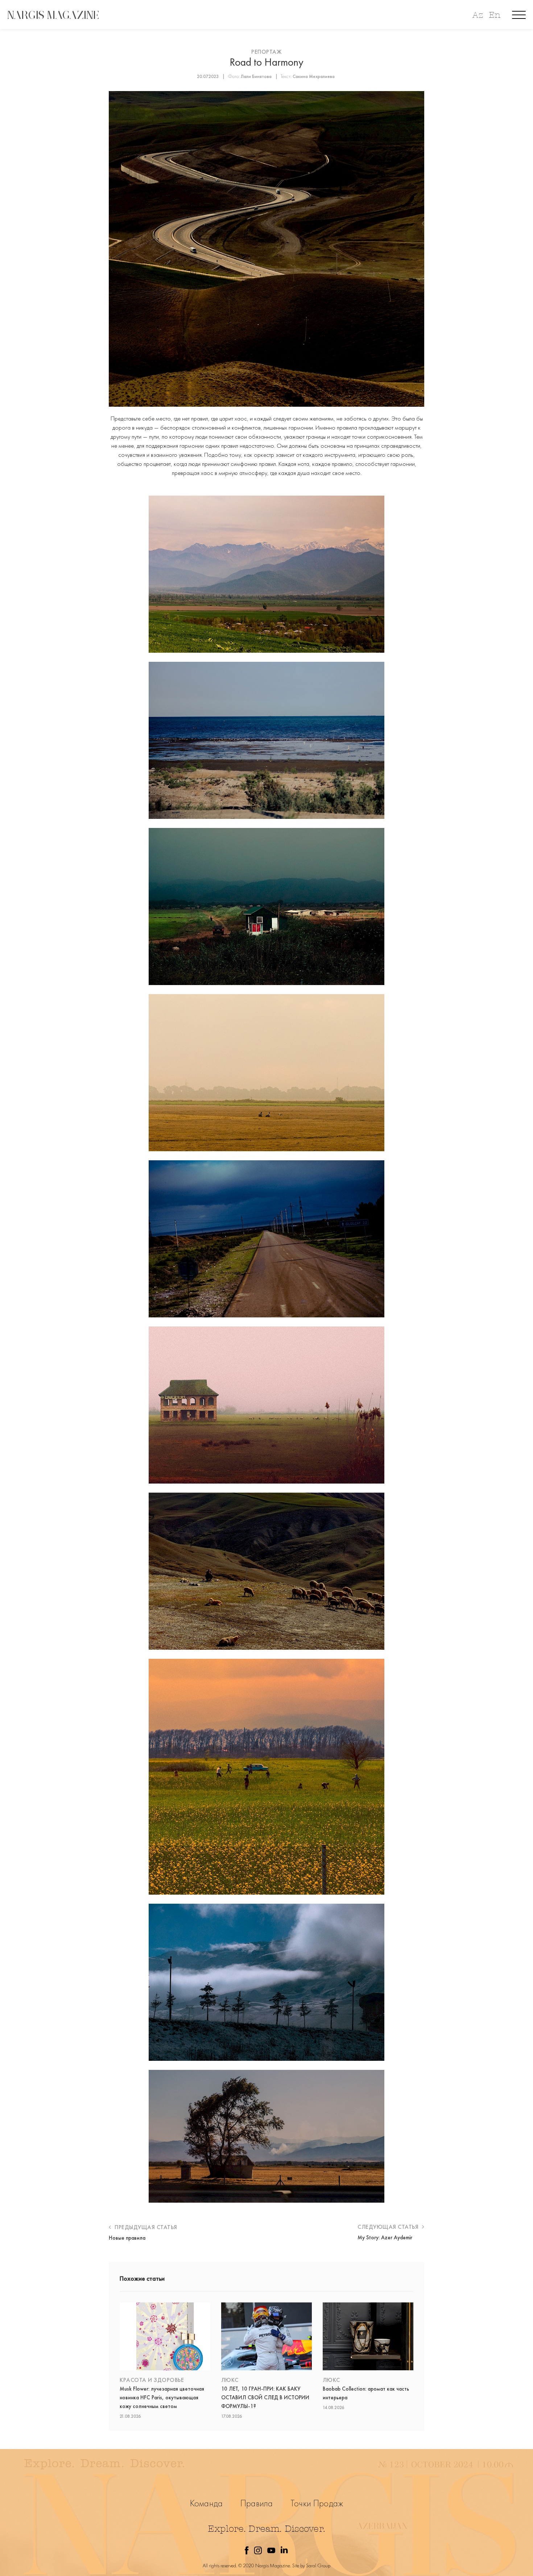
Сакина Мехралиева (314, 76)
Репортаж (266, 52)
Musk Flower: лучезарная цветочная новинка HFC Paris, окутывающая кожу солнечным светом (162, 2397)
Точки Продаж (317, 2503)
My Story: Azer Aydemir (385, 2237)
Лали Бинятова (256, 76)
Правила (257, 2503)
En (495, 15)
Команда (206, 2503)
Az (478, 15)
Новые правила (127, 2238)
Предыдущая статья (145, 2227)
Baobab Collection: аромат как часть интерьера (366, 2393)
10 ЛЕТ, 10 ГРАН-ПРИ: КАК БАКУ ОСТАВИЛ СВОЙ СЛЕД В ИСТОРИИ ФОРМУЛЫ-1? (265, 2397)
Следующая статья (389, 2227)
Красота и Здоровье (152, 2380)
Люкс (230, 2380)
